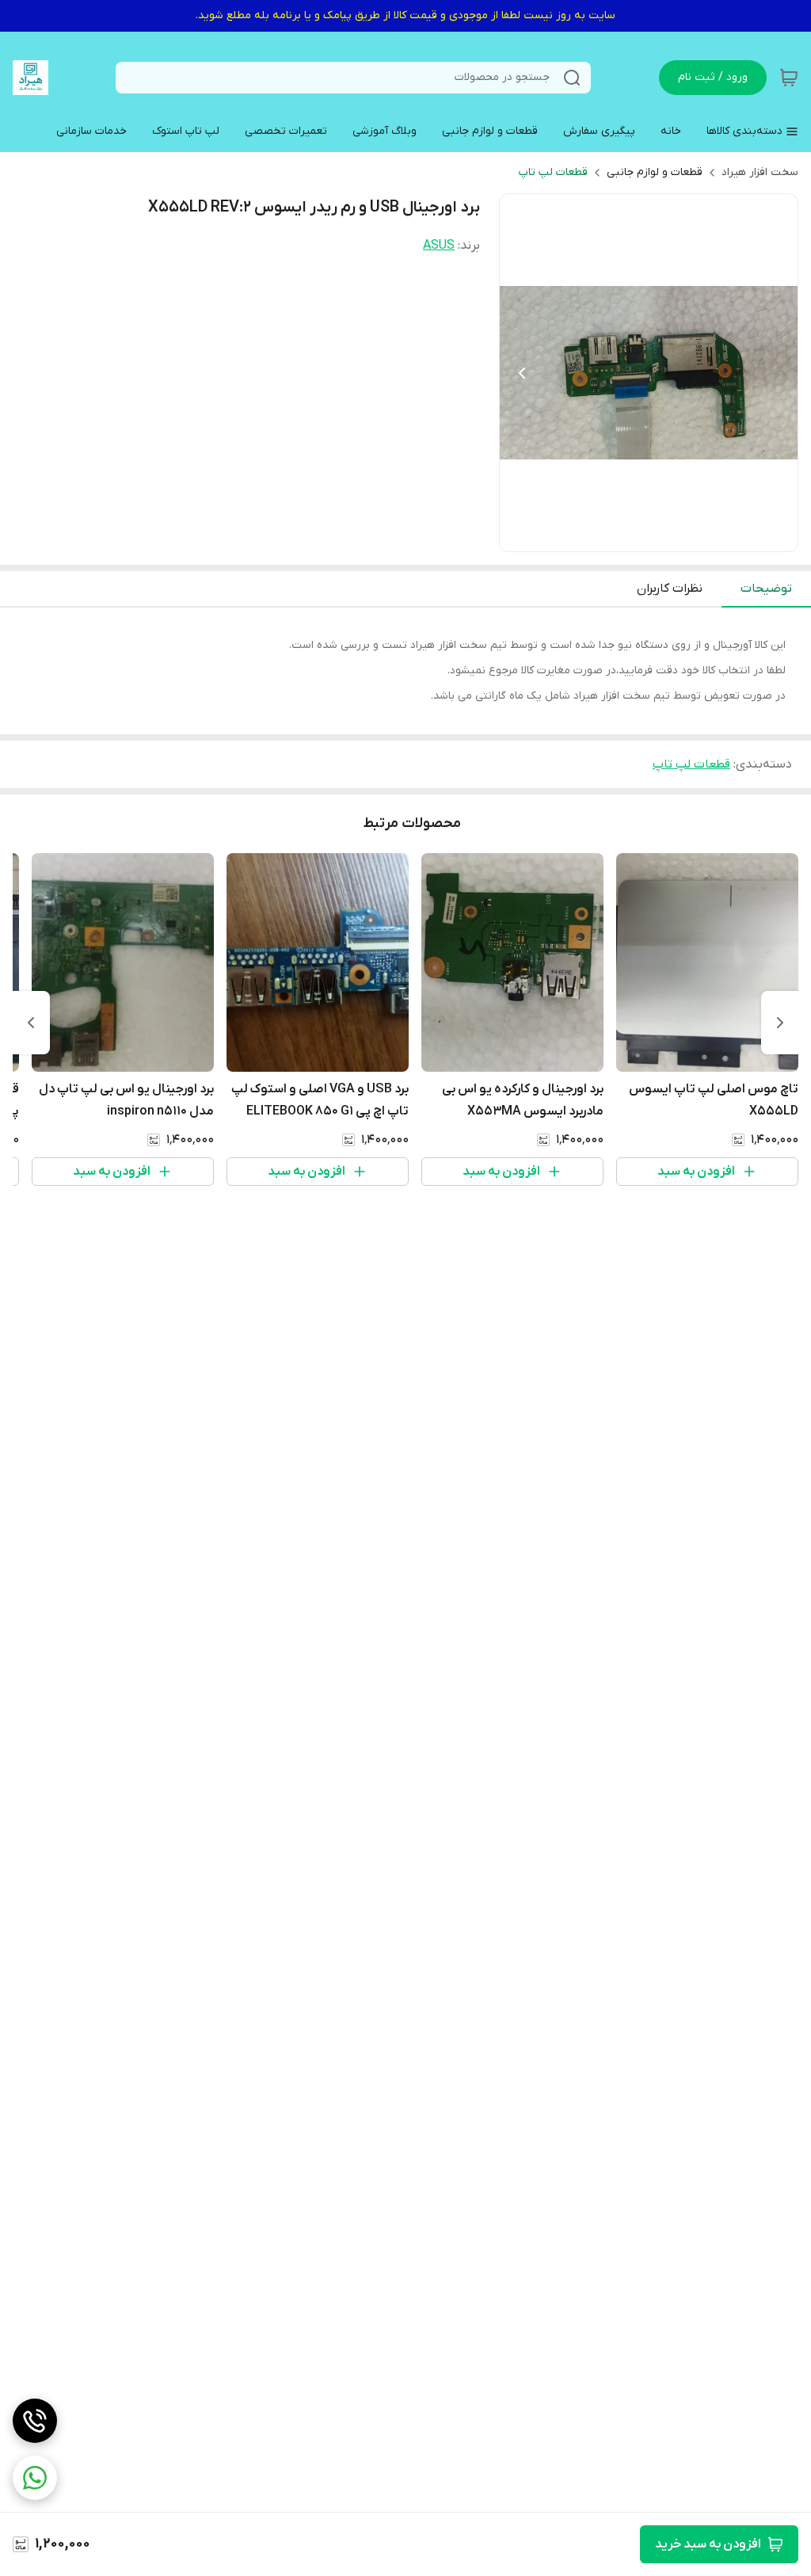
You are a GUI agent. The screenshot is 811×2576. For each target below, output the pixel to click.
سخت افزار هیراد (760, 172)
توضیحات (766, 589)
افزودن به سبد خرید (708, 2544)
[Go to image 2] (636, 535)
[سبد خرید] (789, 78)
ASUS (439, 246)
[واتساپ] (35, 2478)
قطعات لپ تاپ (553, 172)
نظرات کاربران (670, 589)
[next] (31, 1023)
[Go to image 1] (655, 535)
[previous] (780, 1023)
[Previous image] (522, 373)
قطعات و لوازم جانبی (655, 172)
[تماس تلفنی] (35, 2421)
